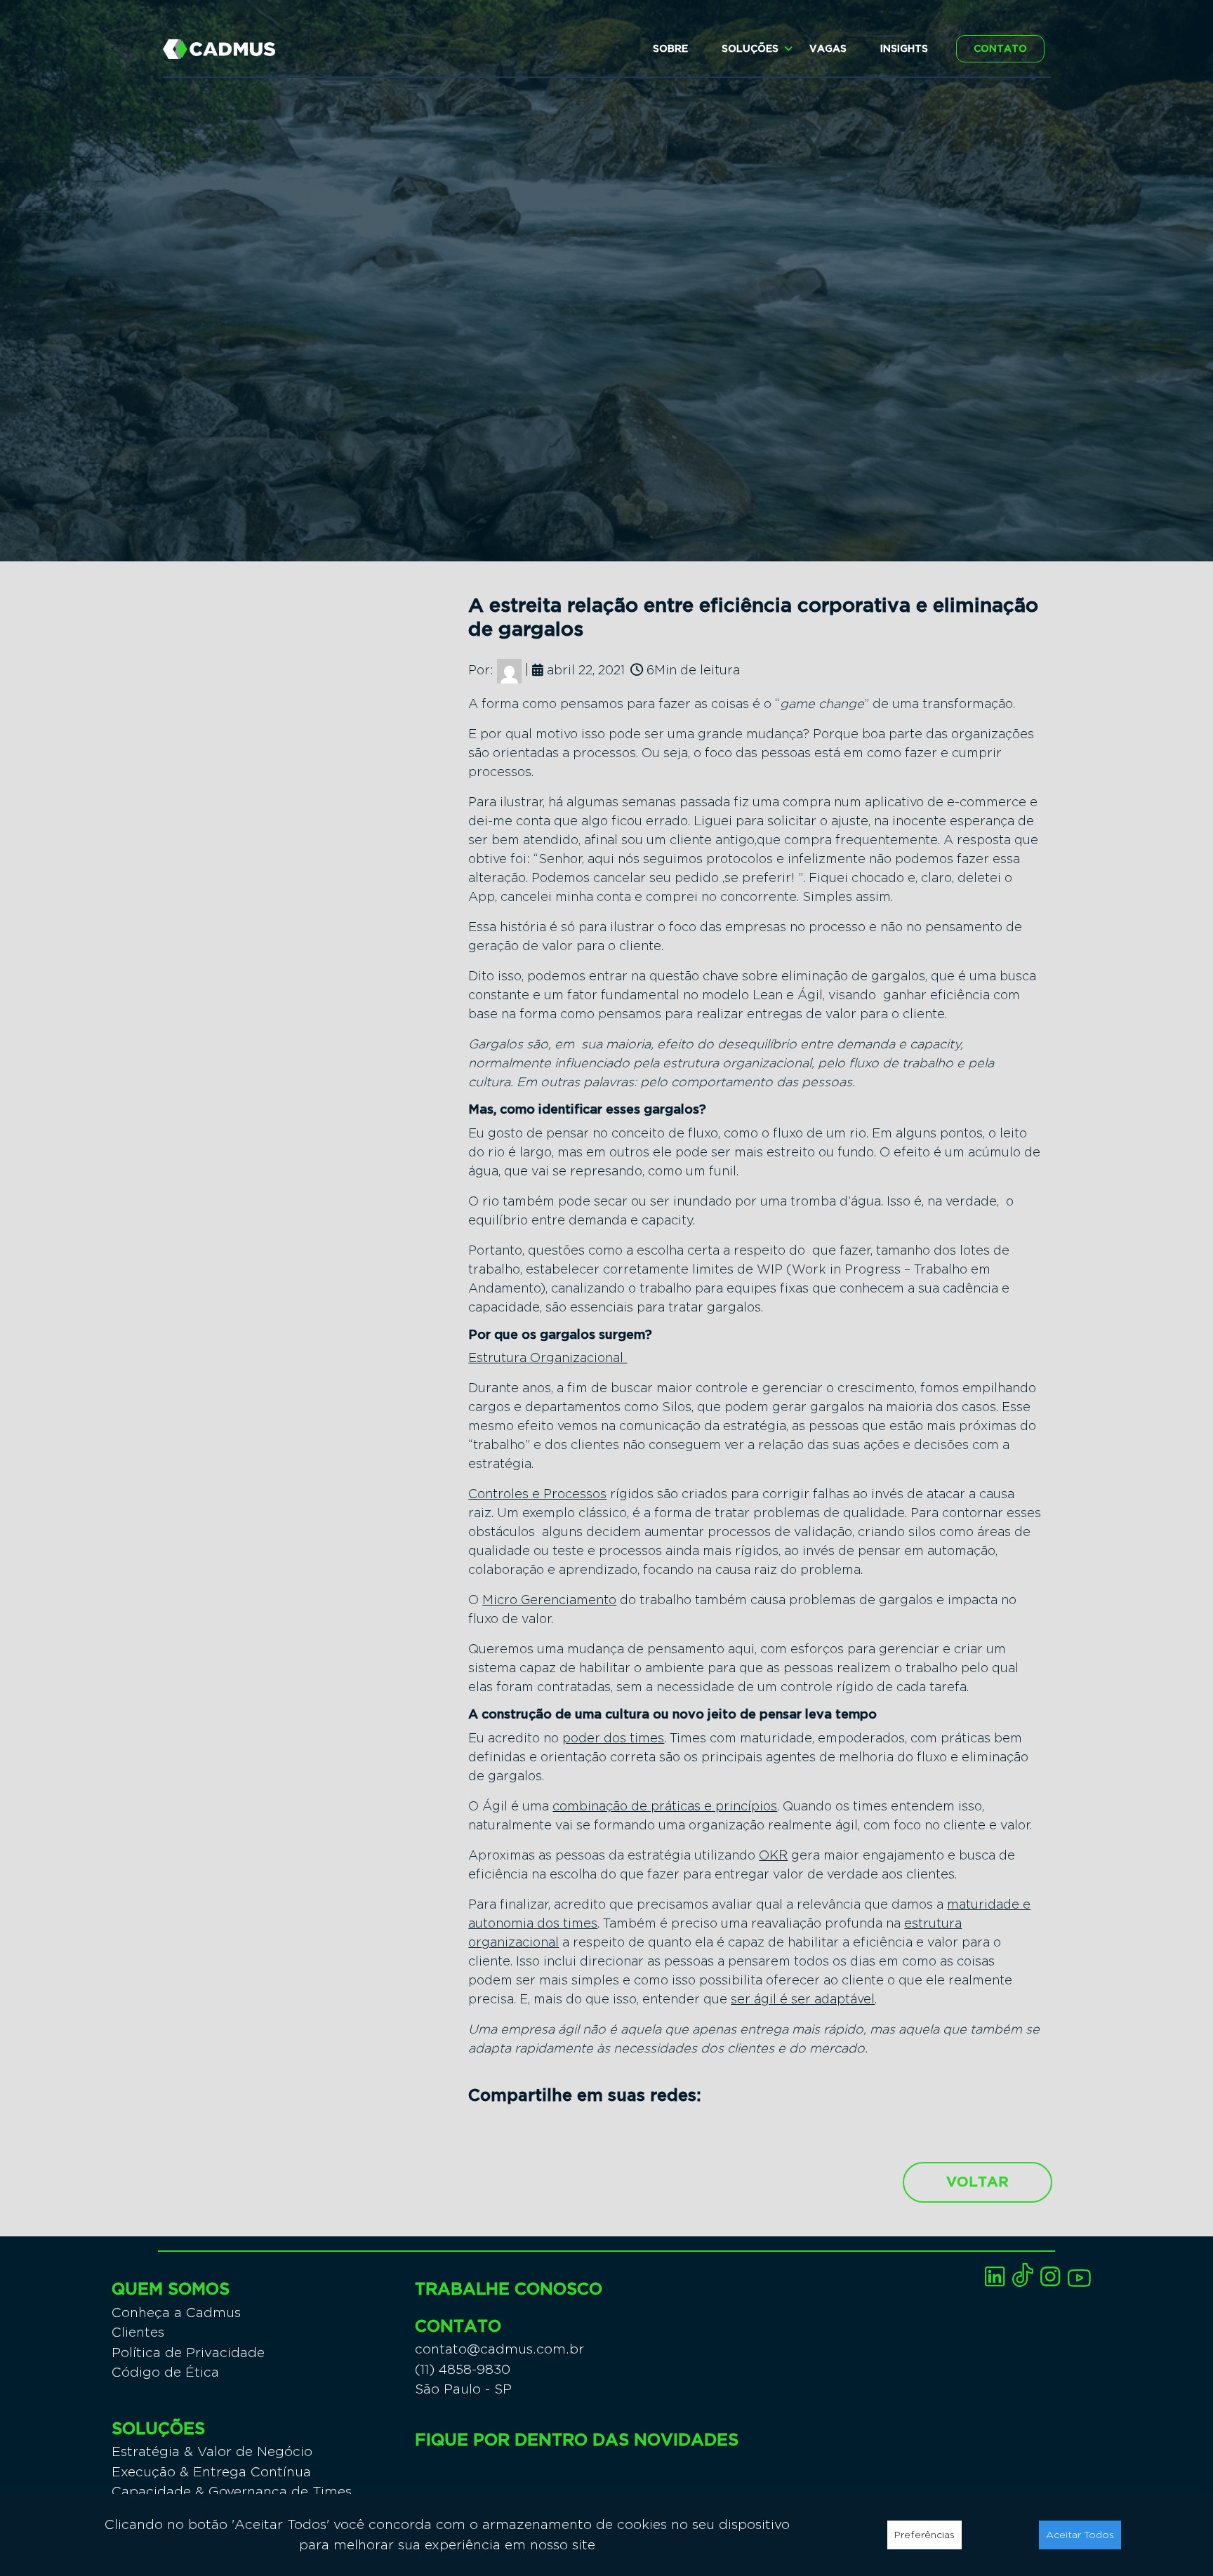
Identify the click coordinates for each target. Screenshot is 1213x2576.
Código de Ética (165, 2372)
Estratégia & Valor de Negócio (212, 2451)
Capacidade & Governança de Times (232, 2491)
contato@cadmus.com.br (499, 2349)
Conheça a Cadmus (176, 2313)
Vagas (828, 49)
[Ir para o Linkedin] (995, 2277)
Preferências (924, 2535)
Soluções (750, 49)
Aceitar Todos (1080, 2535)
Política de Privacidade (188, 2353)
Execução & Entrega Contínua (211, 2472)
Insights (904, 49)
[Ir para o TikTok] (1023, 2275)
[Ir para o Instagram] (1050, 2277)
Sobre (670, 49)
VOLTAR (977, 2182)
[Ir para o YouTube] (1079, 2278)
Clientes (138, 2332)
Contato (1000, 49)
